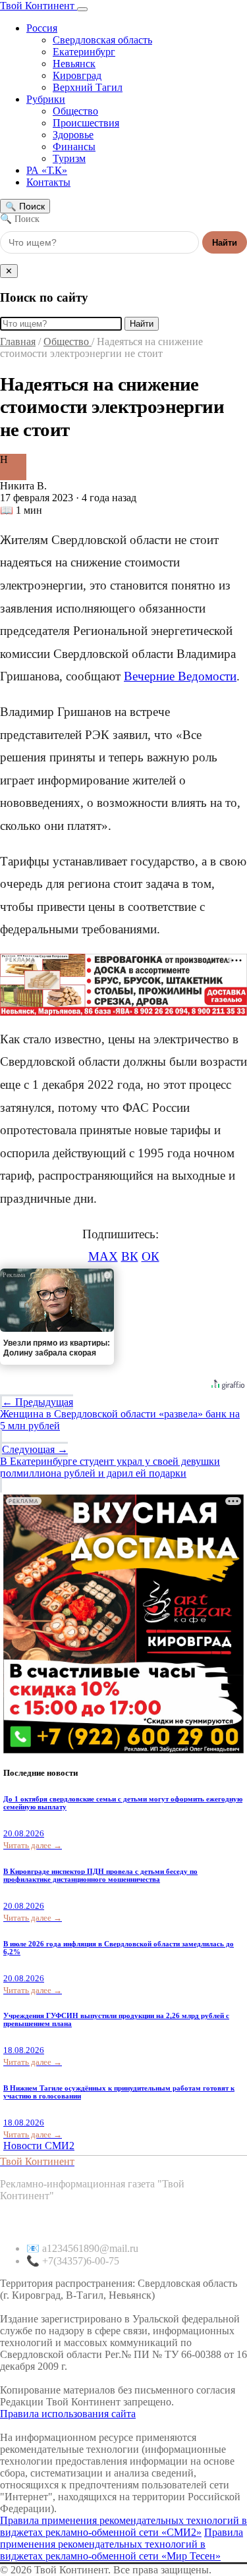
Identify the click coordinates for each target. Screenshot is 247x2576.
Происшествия (86, 123)
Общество (75, 111)
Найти (225, 243)
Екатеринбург (84, 52)
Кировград (77, 75)
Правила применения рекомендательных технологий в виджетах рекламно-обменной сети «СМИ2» (123, 2526)
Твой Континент (39, 6)
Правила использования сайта (68, 2414)
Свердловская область (102, 40)
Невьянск (74, 64)
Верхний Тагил (88, 87)
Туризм (69, 158)
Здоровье (73, 135)
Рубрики (46, 99)
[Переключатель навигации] (82, 9)
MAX (103, 1256)
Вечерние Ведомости (180, 676)
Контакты (48, 182)
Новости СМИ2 (39, 2146)
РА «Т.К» (47, 170)
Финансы (74, 147)
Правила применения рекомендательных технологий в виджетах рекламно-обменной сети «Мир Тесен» (122, 2544)
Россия (42, 28)
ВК (130, 1256)
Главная (18, 342)
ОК (151, 1256)
